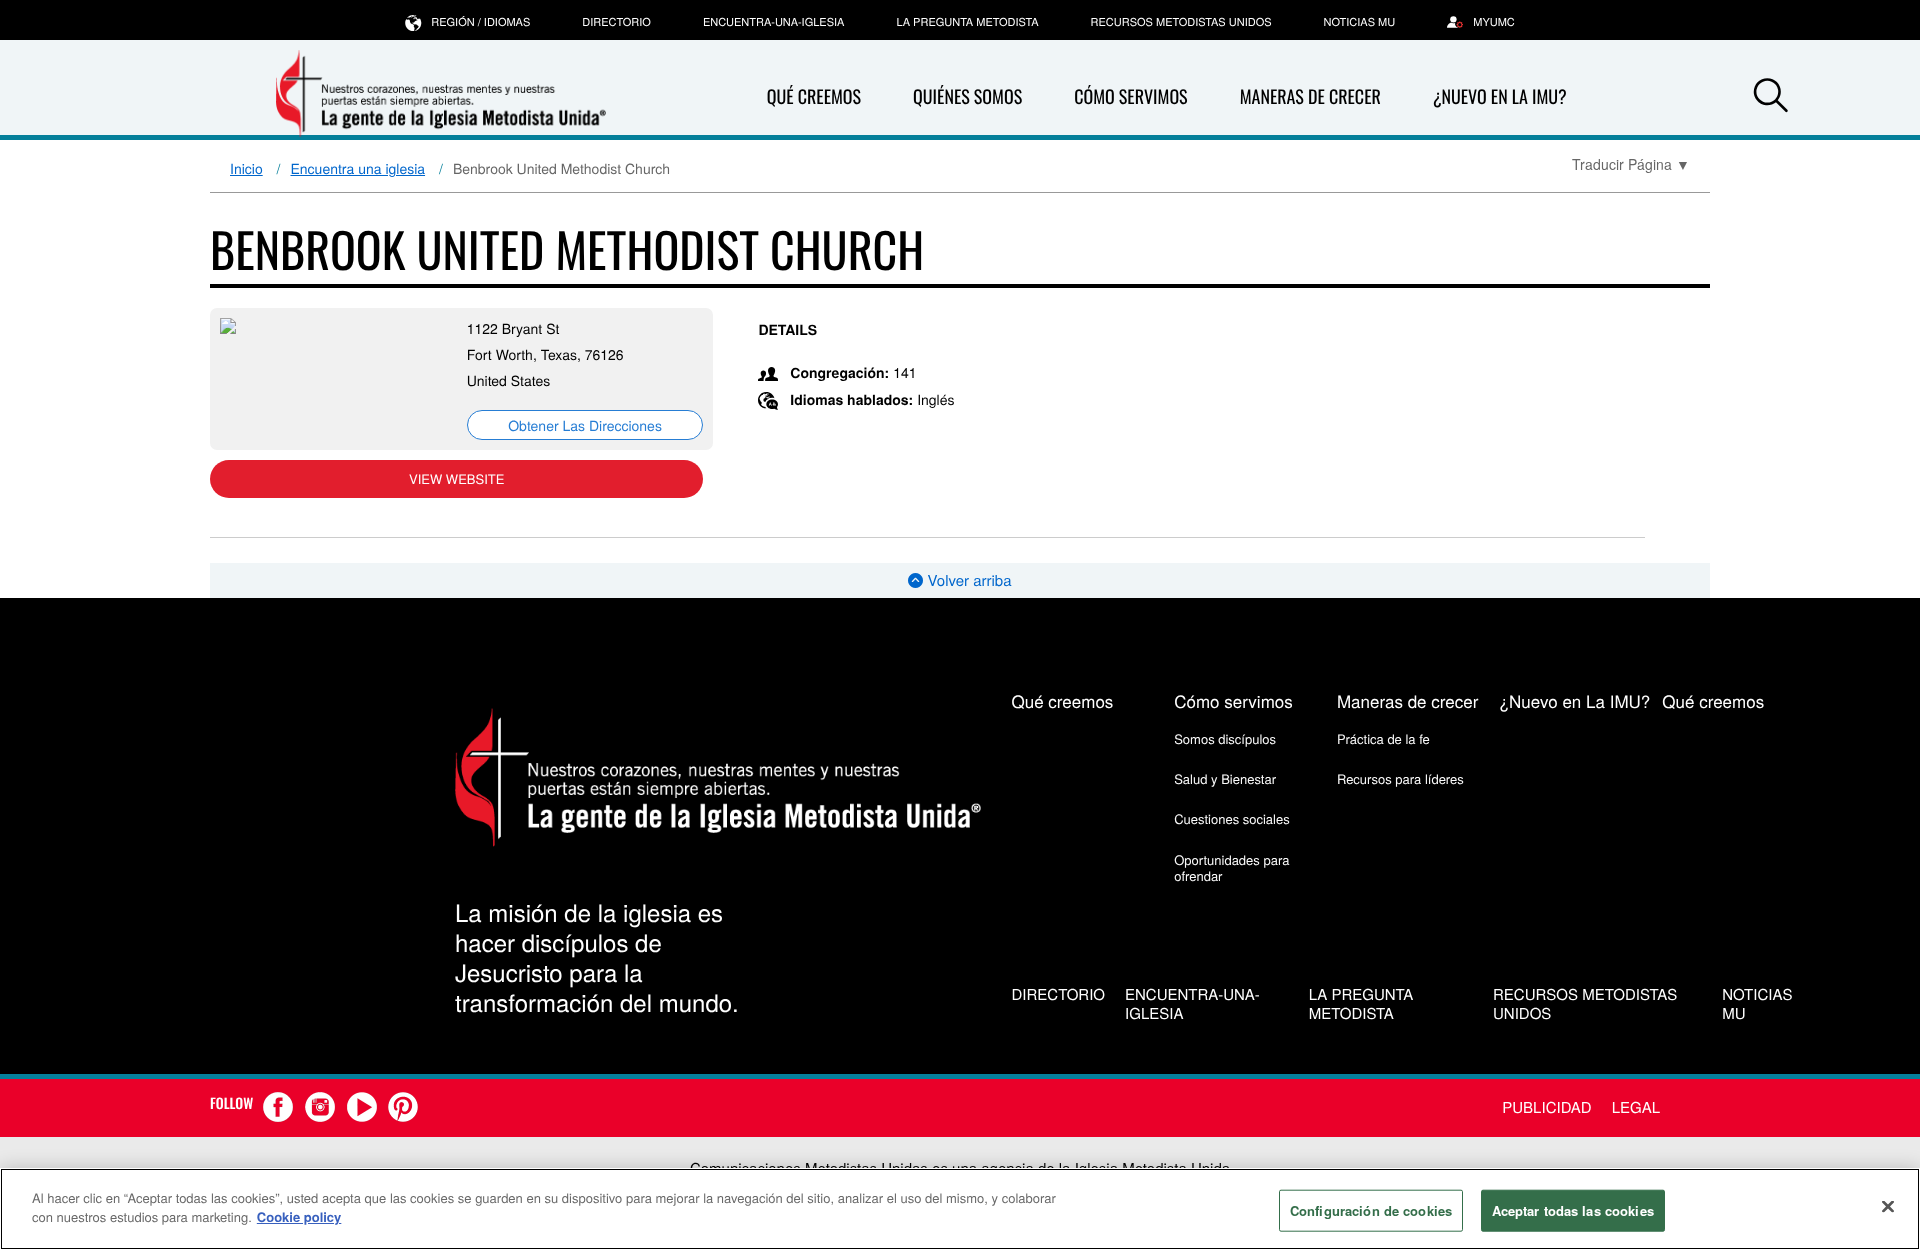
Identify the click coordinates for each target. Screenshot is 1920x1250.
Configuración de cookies (1371, 1210)
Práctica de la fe (1383, 738)
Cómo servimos (1130, 97)
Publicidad (1546, 1107)
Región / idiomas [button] (480, 22)
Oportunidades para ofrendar (1231, 867)
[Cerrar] (1888, 1206)
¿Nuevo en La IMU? (1500, 97)
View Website (456, 478)
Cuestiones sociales (1232, 818)
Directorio (616, 22)
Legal (1636, 1107)
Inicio (246, 168)
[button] (1771, 98)
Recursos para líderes (1400, 778)
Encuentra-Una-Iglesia (774, 22)
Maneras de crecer (1310, 97)
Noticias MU (1360, 22)
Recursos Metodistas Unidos (1181, 22)
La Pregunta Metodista (967, 22)
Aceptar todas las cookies (1573, 1210)
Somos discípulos (1225, 738)
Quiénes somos (967, 97)
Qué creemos (814, 97)
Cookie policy (299, 1216)
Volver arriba (967, 580)
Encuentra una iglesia (358, 168)
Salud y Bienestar (1225, 778)
